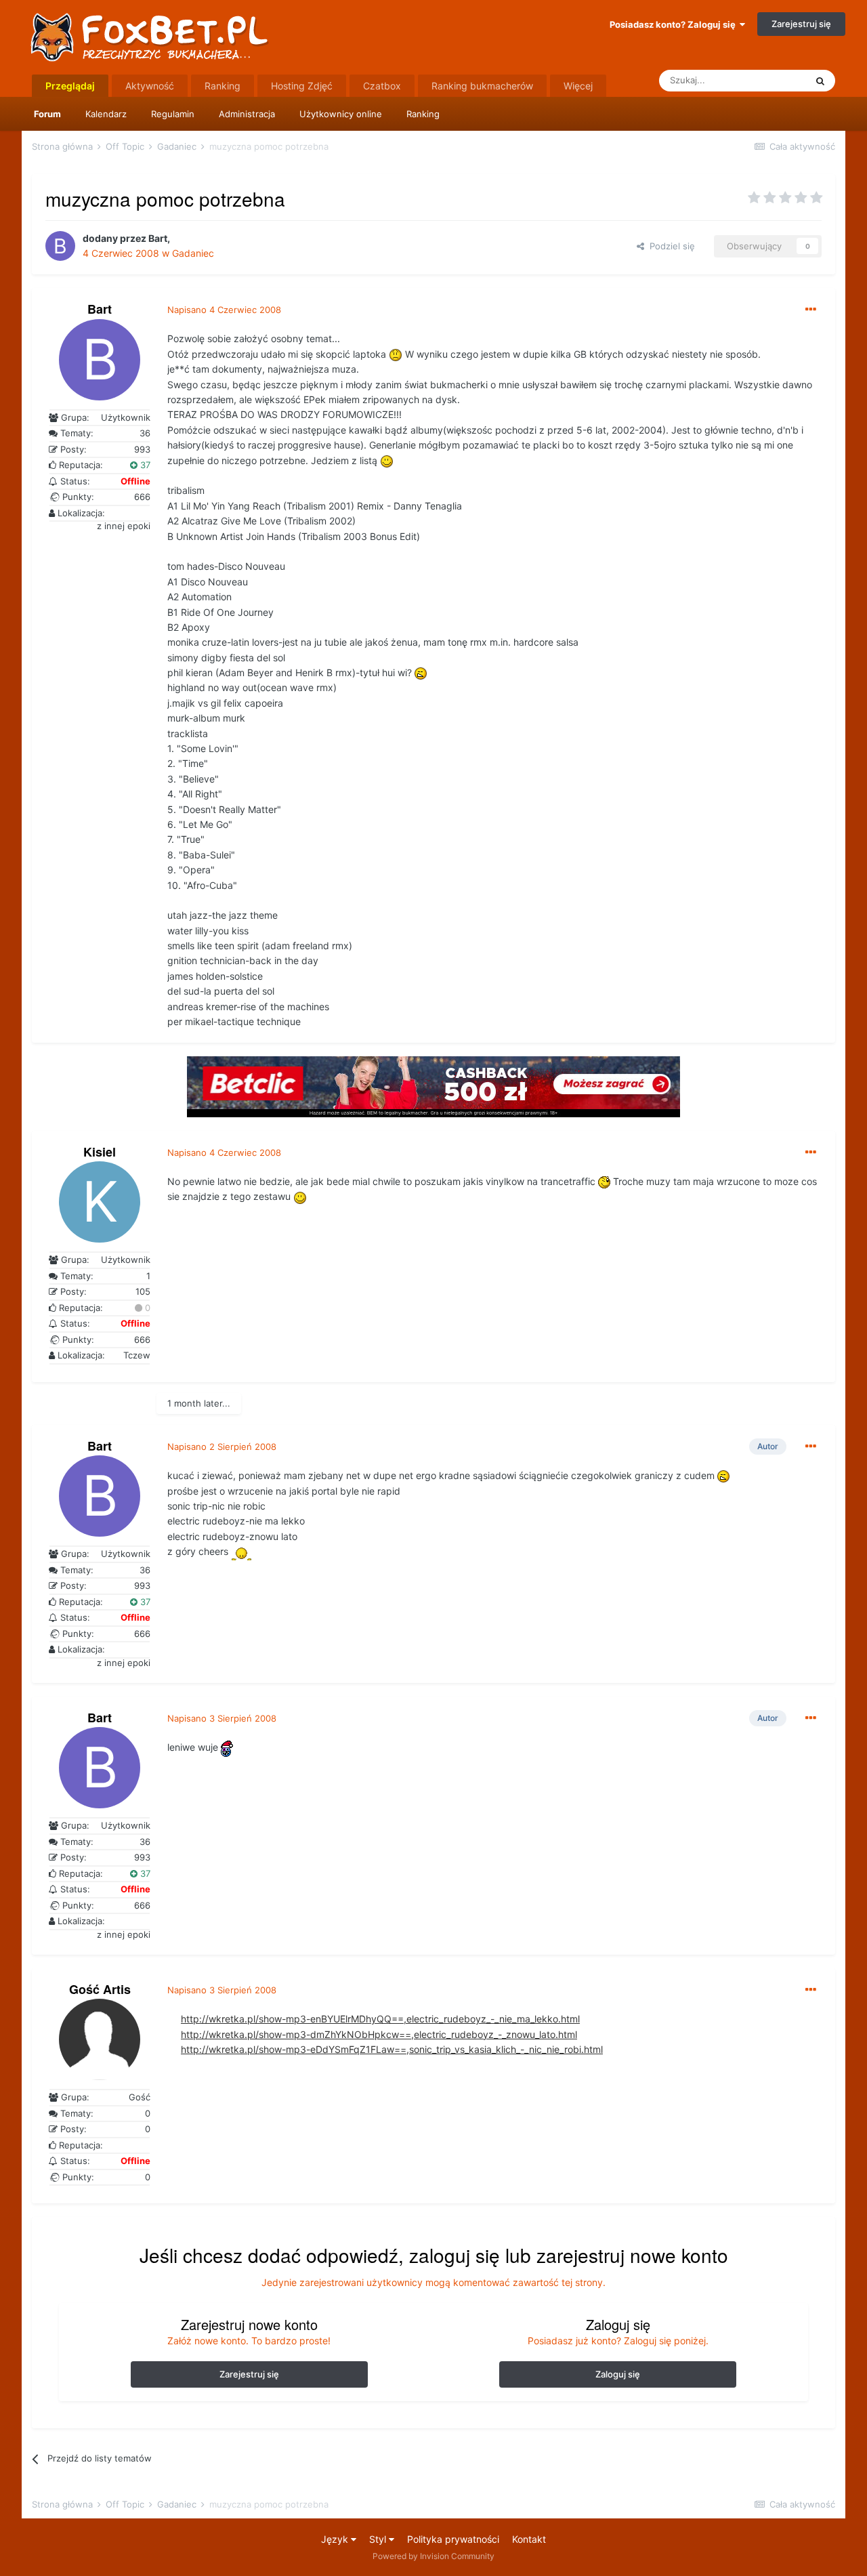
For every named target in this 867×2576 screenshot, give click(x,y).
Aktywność (150, 86)
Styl (379, 2539)
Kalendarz (106, 114)
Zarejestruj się (801, 24)
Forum (47, 114)
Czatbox (382, 86)
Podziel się (670, 246)
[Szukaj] (820, 81)
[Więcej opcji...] (811, 310)
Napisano (224, 310)
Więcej (578, 86)
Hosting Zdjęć (302, 86)
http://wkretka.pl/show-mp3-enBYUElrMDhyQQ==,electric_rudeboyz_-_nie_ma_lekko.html (380, 2019)
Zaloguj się (618, 2374)
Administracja (247, 114)
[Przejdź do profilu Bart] (60, 246)
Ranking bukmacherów (482, 86)
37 (144, 465)
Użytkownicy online (341, 114)
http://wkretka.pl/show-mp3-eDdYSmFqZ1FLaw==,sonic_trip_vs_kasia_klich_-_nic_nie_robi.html (392, 2049)
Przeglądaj (70, 86)
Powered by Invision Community (433, 2556)
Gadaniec (193, 253)
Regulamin (173, 114)
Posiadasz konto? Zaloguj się (675, 24)
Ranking (423, 114)
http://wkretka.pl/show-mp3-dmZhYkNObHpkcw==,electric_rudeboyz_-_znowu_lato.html (379, 2034)
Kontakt (529, 2539)
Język (336, 2539)
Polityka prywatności (453, 2539)
